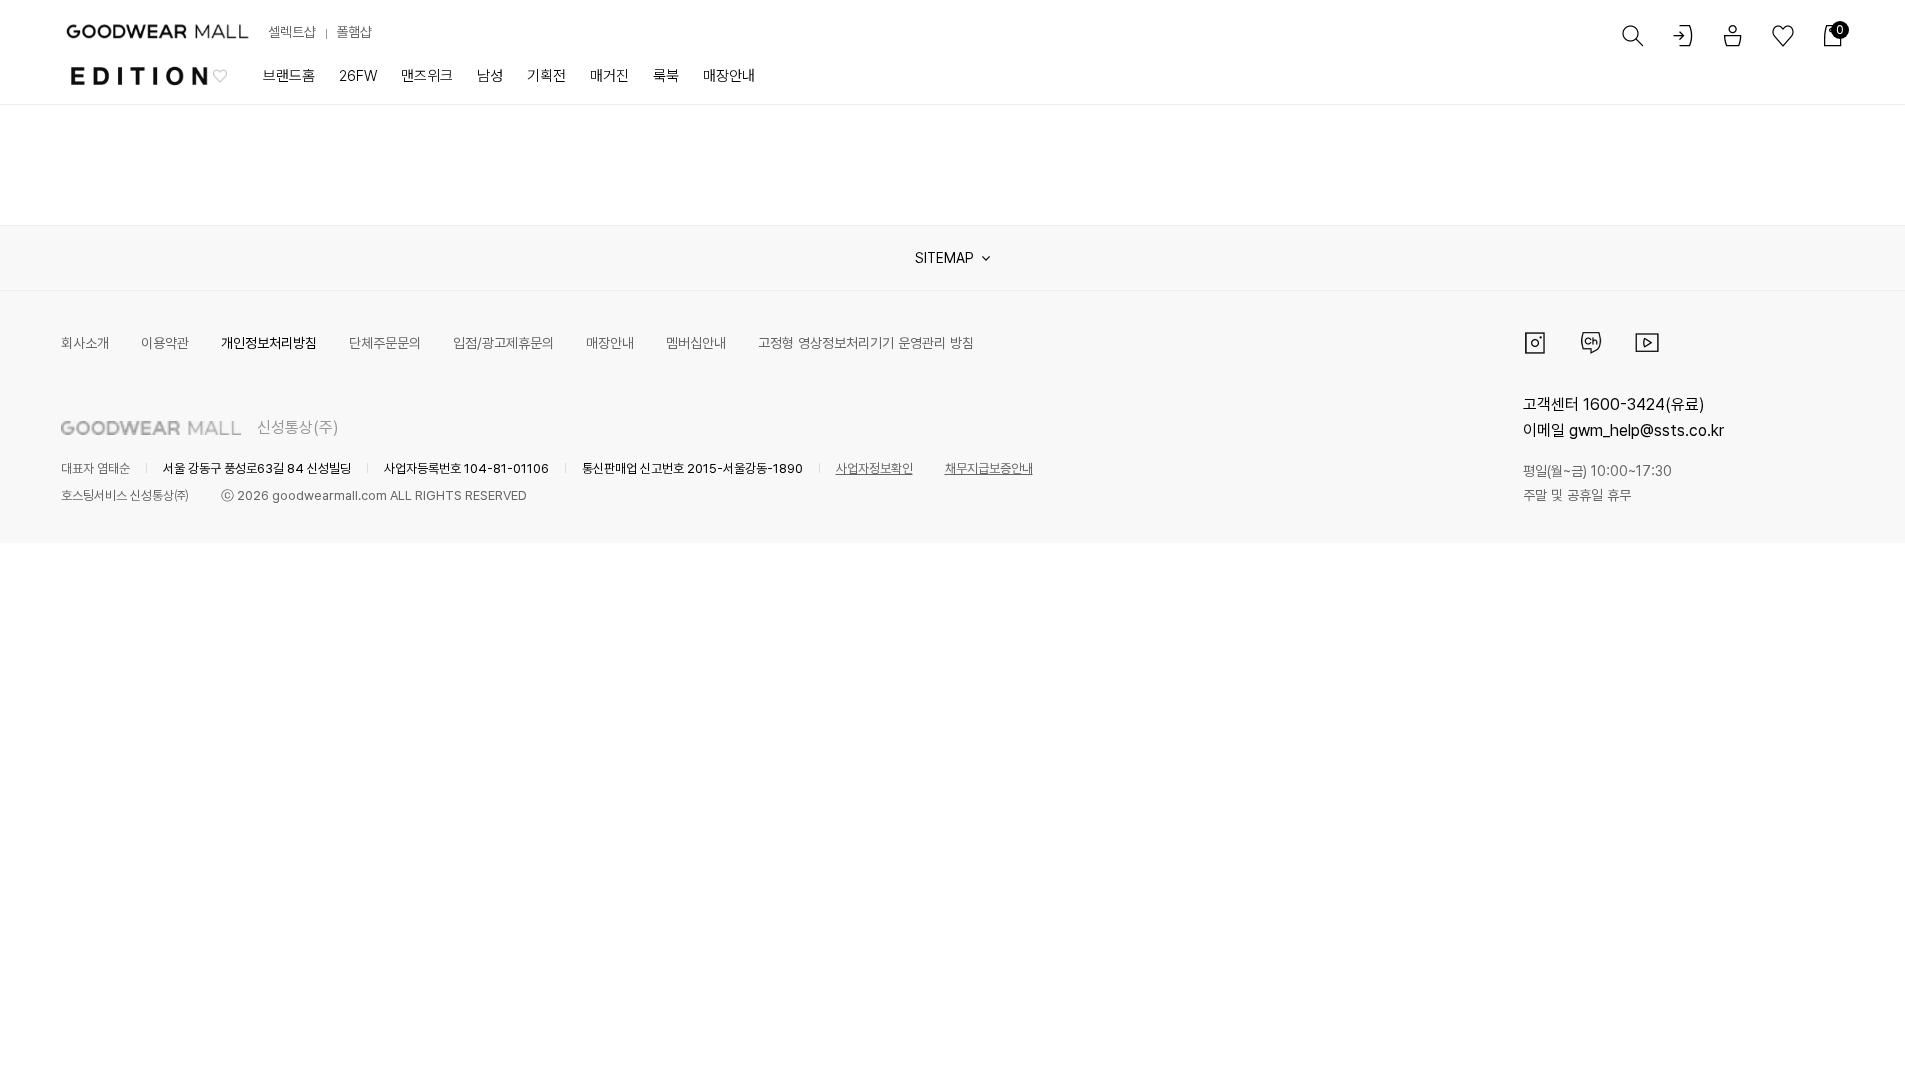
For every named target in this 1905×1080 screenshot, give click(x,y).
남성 (490, 76)
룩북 (666, 76)
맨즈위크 (427, 76)
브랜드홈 (289, 76)
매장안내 (729, 76)
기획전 (546, 76)
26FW (358, 76)
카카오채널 (1591, 343)
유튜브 (1647, 343)
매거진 (609, 76)
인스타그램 (1535, 343)
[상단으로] (1809, 1040)
